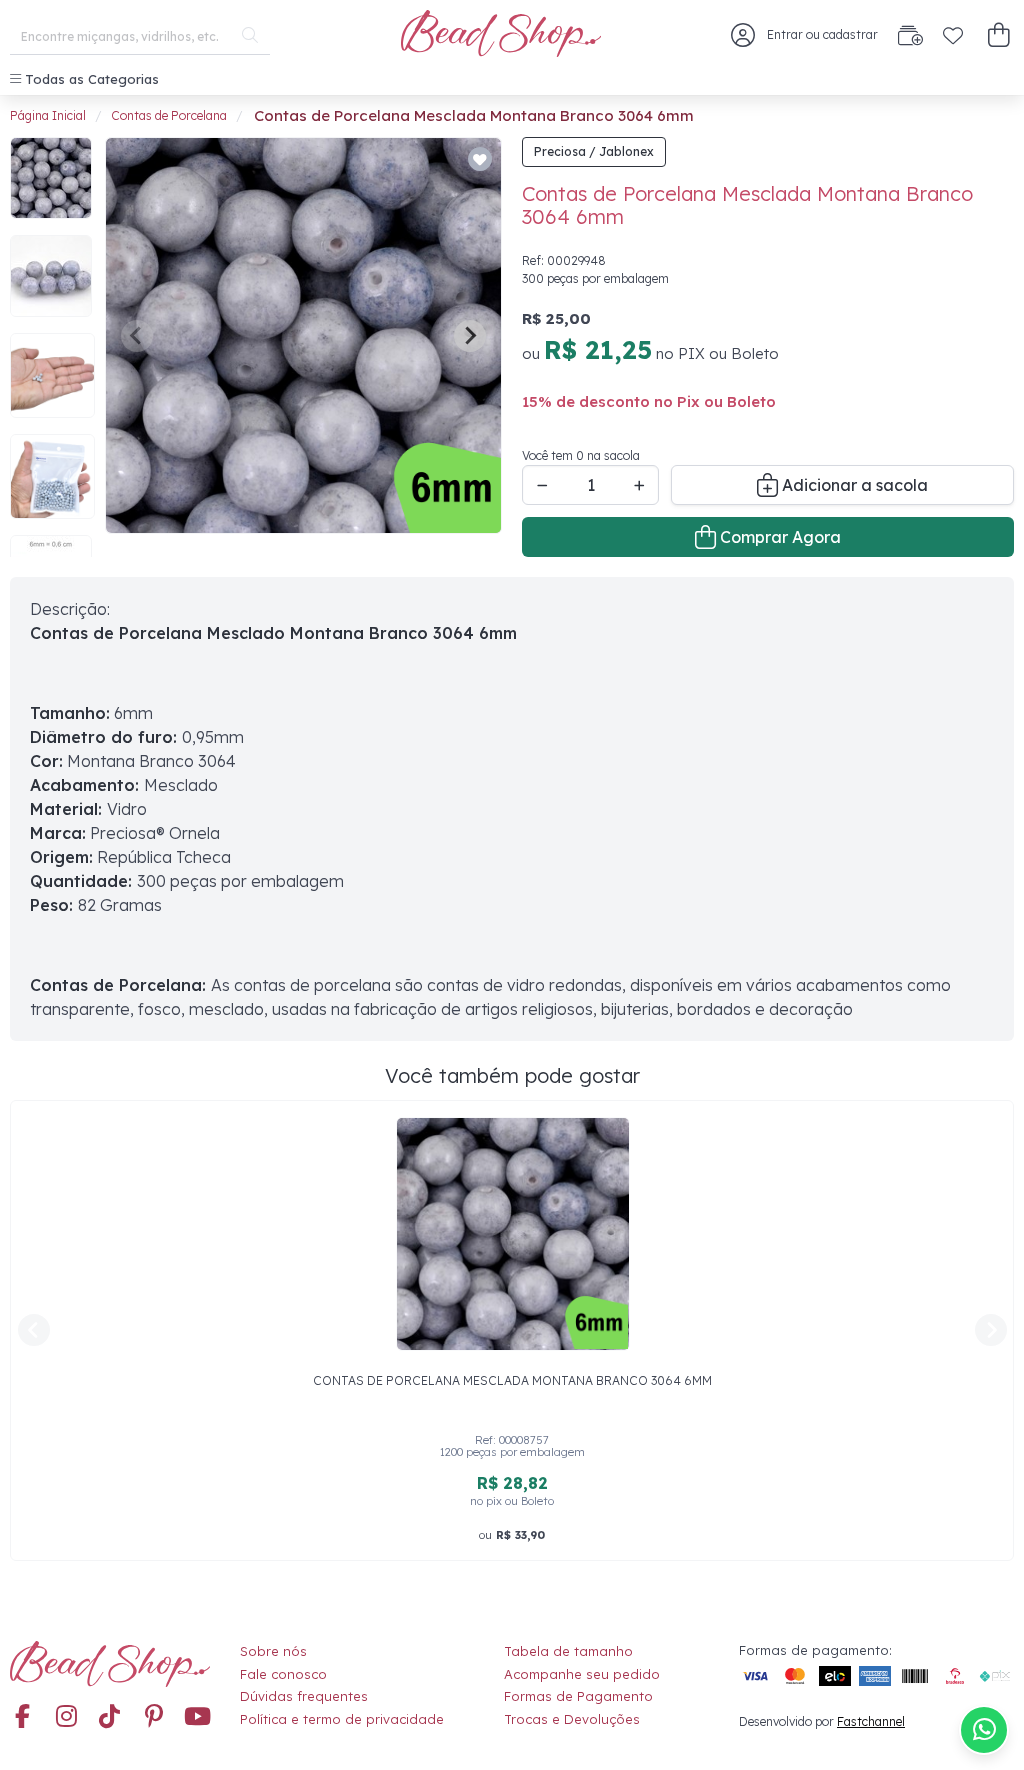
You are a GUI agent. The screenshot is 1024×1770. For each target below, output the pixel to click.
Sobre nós (273, 1651)
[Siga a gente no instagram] (66, 1717)
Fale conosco (283, 1674)
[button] (998, 35)
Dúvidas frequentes (304, 1696)
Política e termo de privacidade (342, 1719)
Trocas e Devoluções (572, 1719)
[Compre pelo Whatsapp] (984, 1730)
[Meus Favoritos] (953, 35)
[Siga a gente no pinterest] (154, 1717)
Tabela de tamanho (568, 1651)
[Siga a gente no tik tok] (110, 1717)
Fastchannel (871, 1721)
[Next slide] (470, 336)
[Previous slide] (137, 336)
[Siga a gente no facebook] (22, 1717)
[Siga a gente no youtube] (198, 1717)
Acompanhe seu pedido (582, 1674)
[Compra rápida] (910, 35)
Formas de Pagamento (578, 1696)
